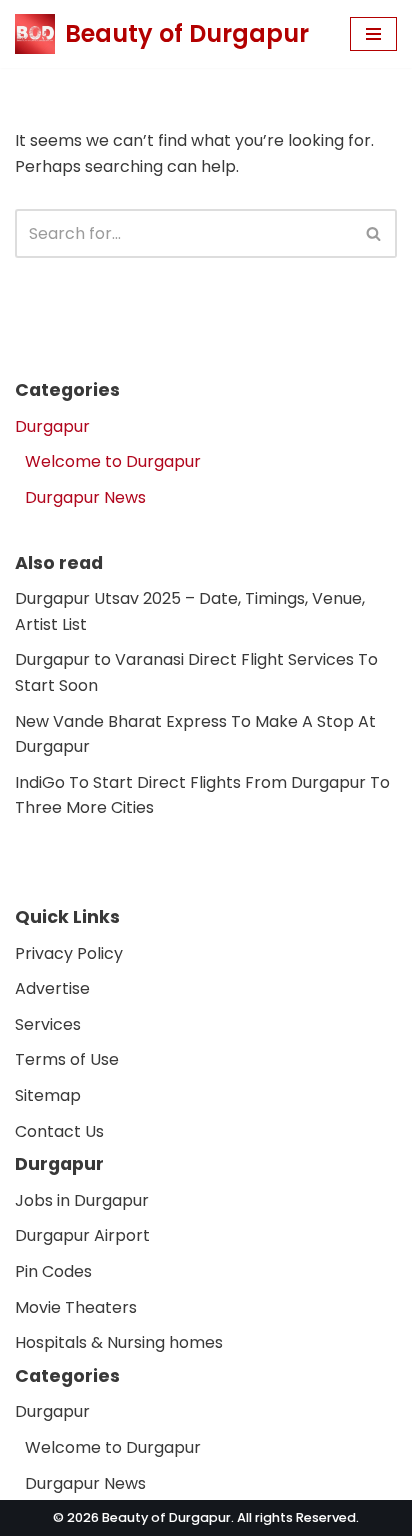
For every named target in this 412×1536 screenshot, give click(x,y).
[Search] (374, 233)
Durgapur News (85, 497)
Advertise (52, 988)
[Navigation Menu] (373, 34)
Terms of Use (67, 1059)
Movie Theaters (76, 1306)
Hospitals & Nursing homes (119, 1342)
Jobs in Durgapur (82, 1200)
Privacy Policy (69, 953)
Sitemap (48, 1095)
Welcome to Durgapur (113, 461)
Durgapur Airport (82, 1235)
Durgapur (52, 426)
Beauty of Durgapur (166, 1517)
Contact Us (59, 1130)
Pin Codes (53, 1271)
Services (48, 1024)
